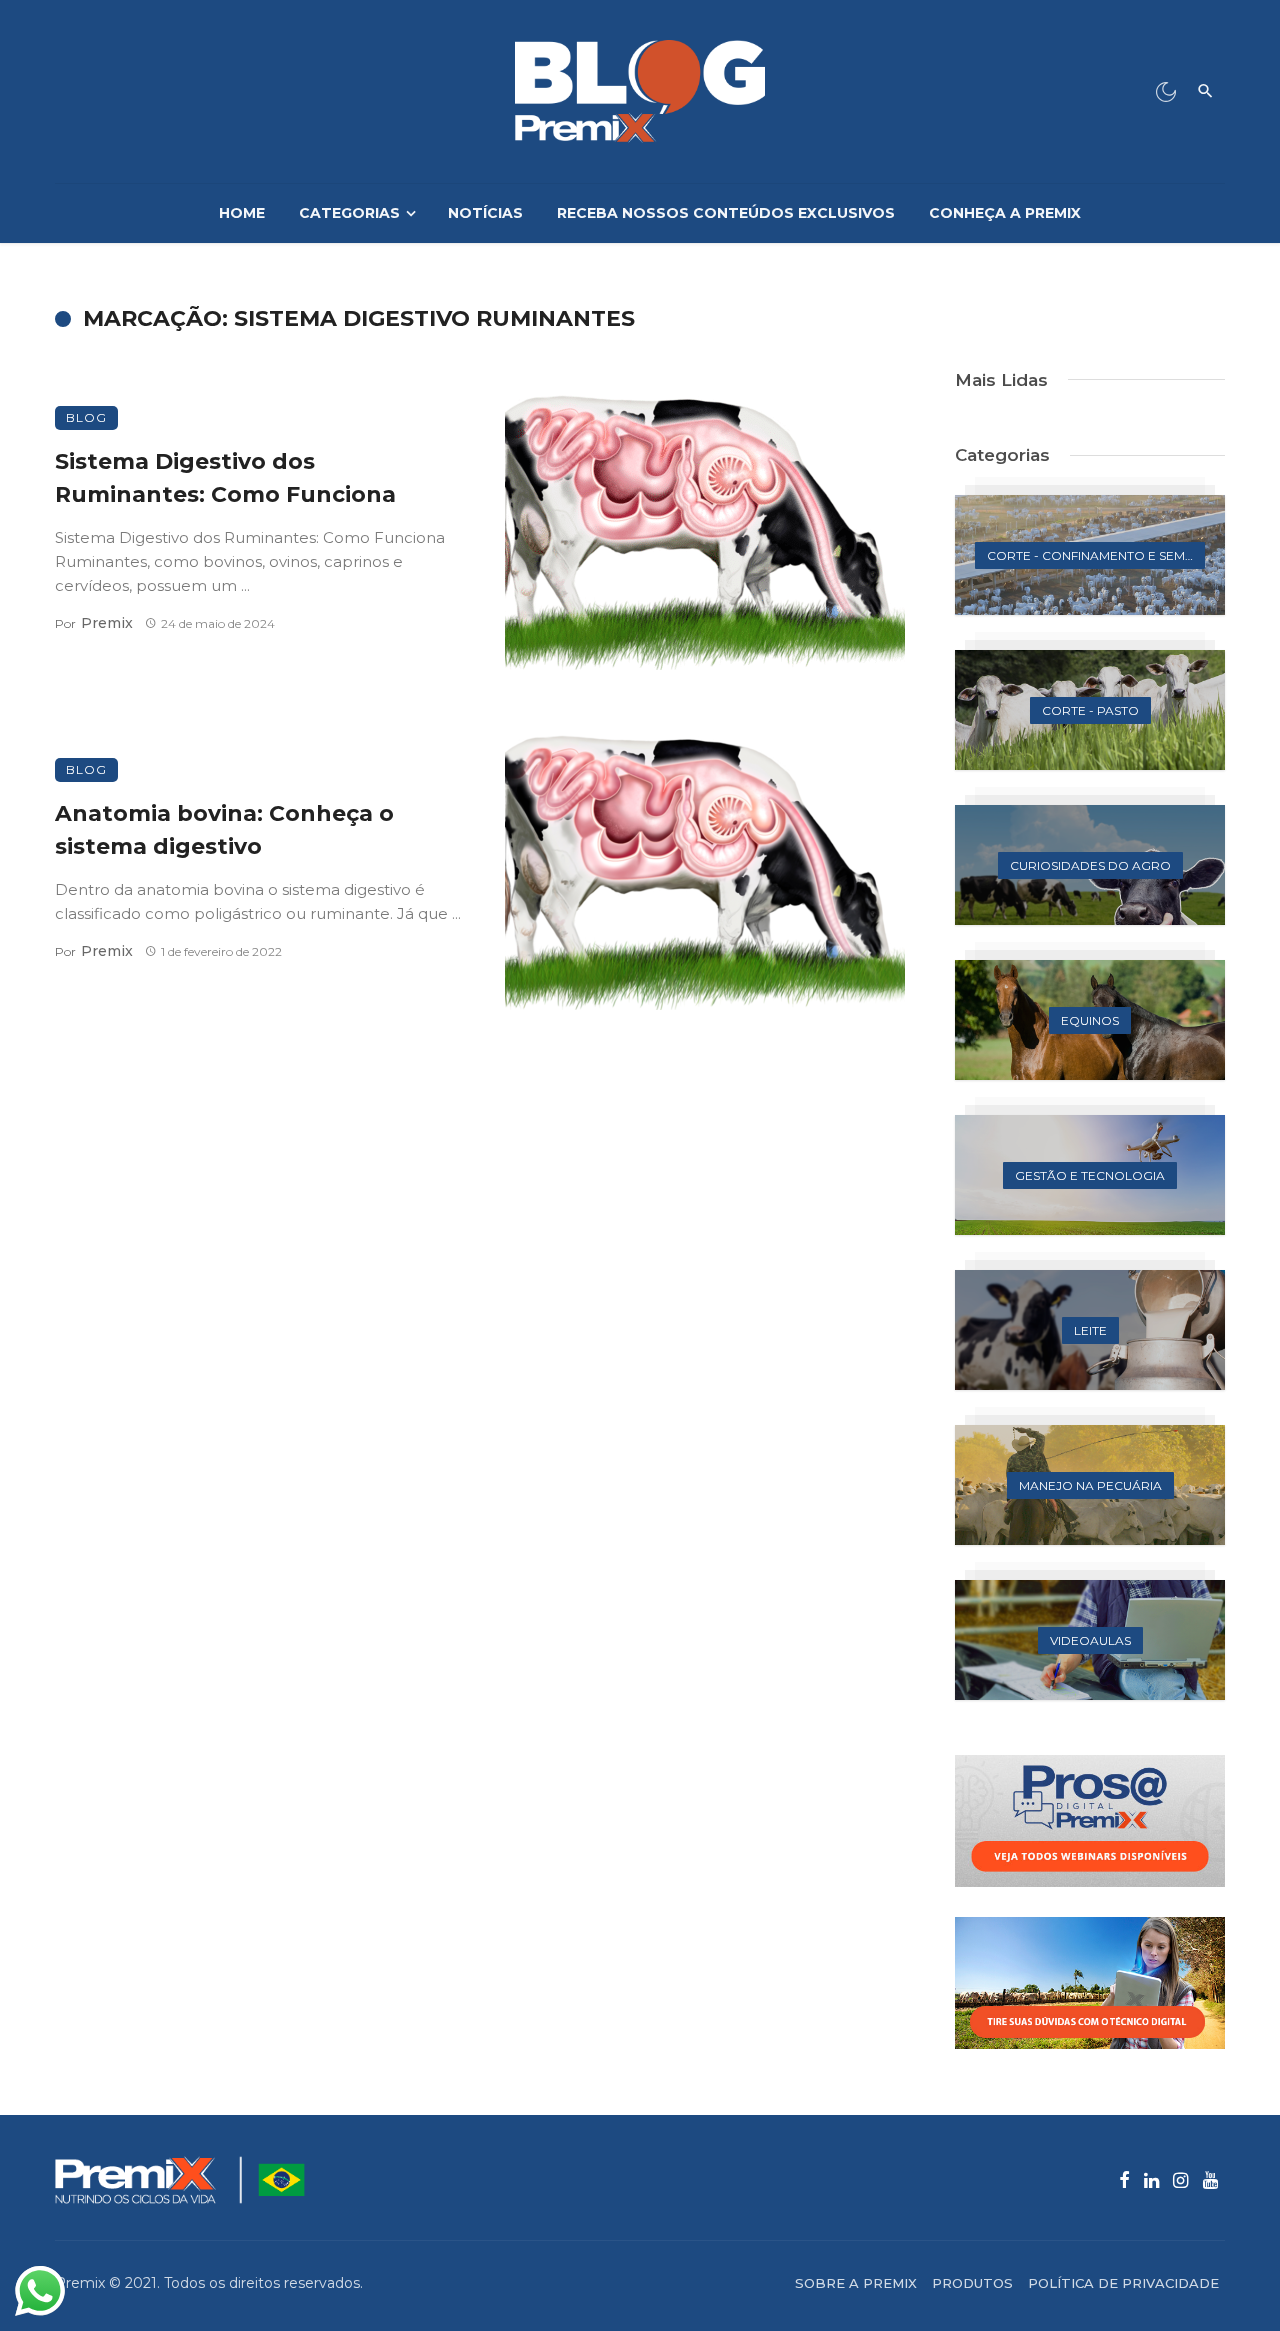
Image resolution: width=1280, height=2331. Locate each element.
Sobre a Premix (856, 2283)
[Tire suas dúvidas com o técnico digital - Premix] (1090, 1983)
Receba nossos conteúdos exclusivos (726, 213)
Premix (107, 623)
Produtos (972, 2283)
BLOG (86, 417)
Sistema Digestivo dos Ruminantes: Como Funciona (225, 477)
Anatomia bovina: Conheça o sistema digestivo (224, 829)
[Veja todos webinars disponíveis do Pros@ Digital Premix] (1090, 1821)
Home (242, 213)
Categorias (349, 213)
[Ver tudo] (1090, 555)
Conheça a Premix (1005, 213)
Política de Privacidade (1123, 2283)
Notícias (485, 213)
